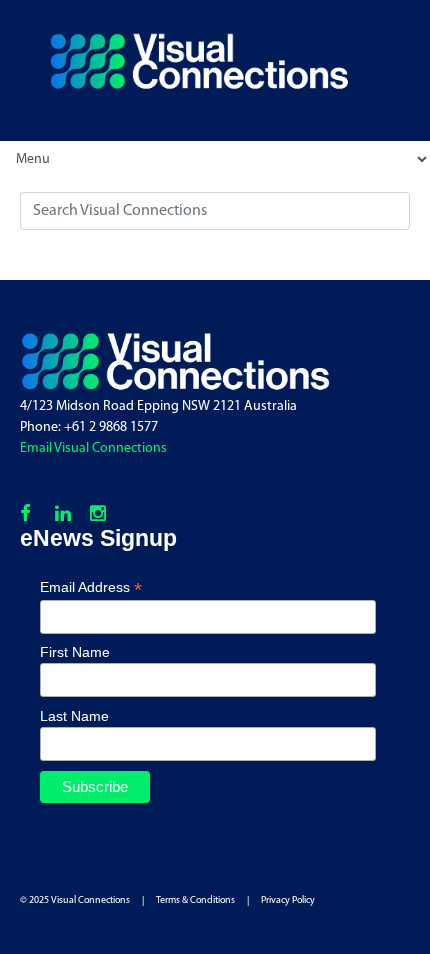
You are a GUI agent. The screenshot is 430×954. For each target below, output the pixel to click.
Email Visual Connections (93, 448)
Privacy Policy (288, 900)
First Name (75, 652)
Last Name (74, 716)
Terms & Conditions (195, 900)
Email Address (91, 587)
